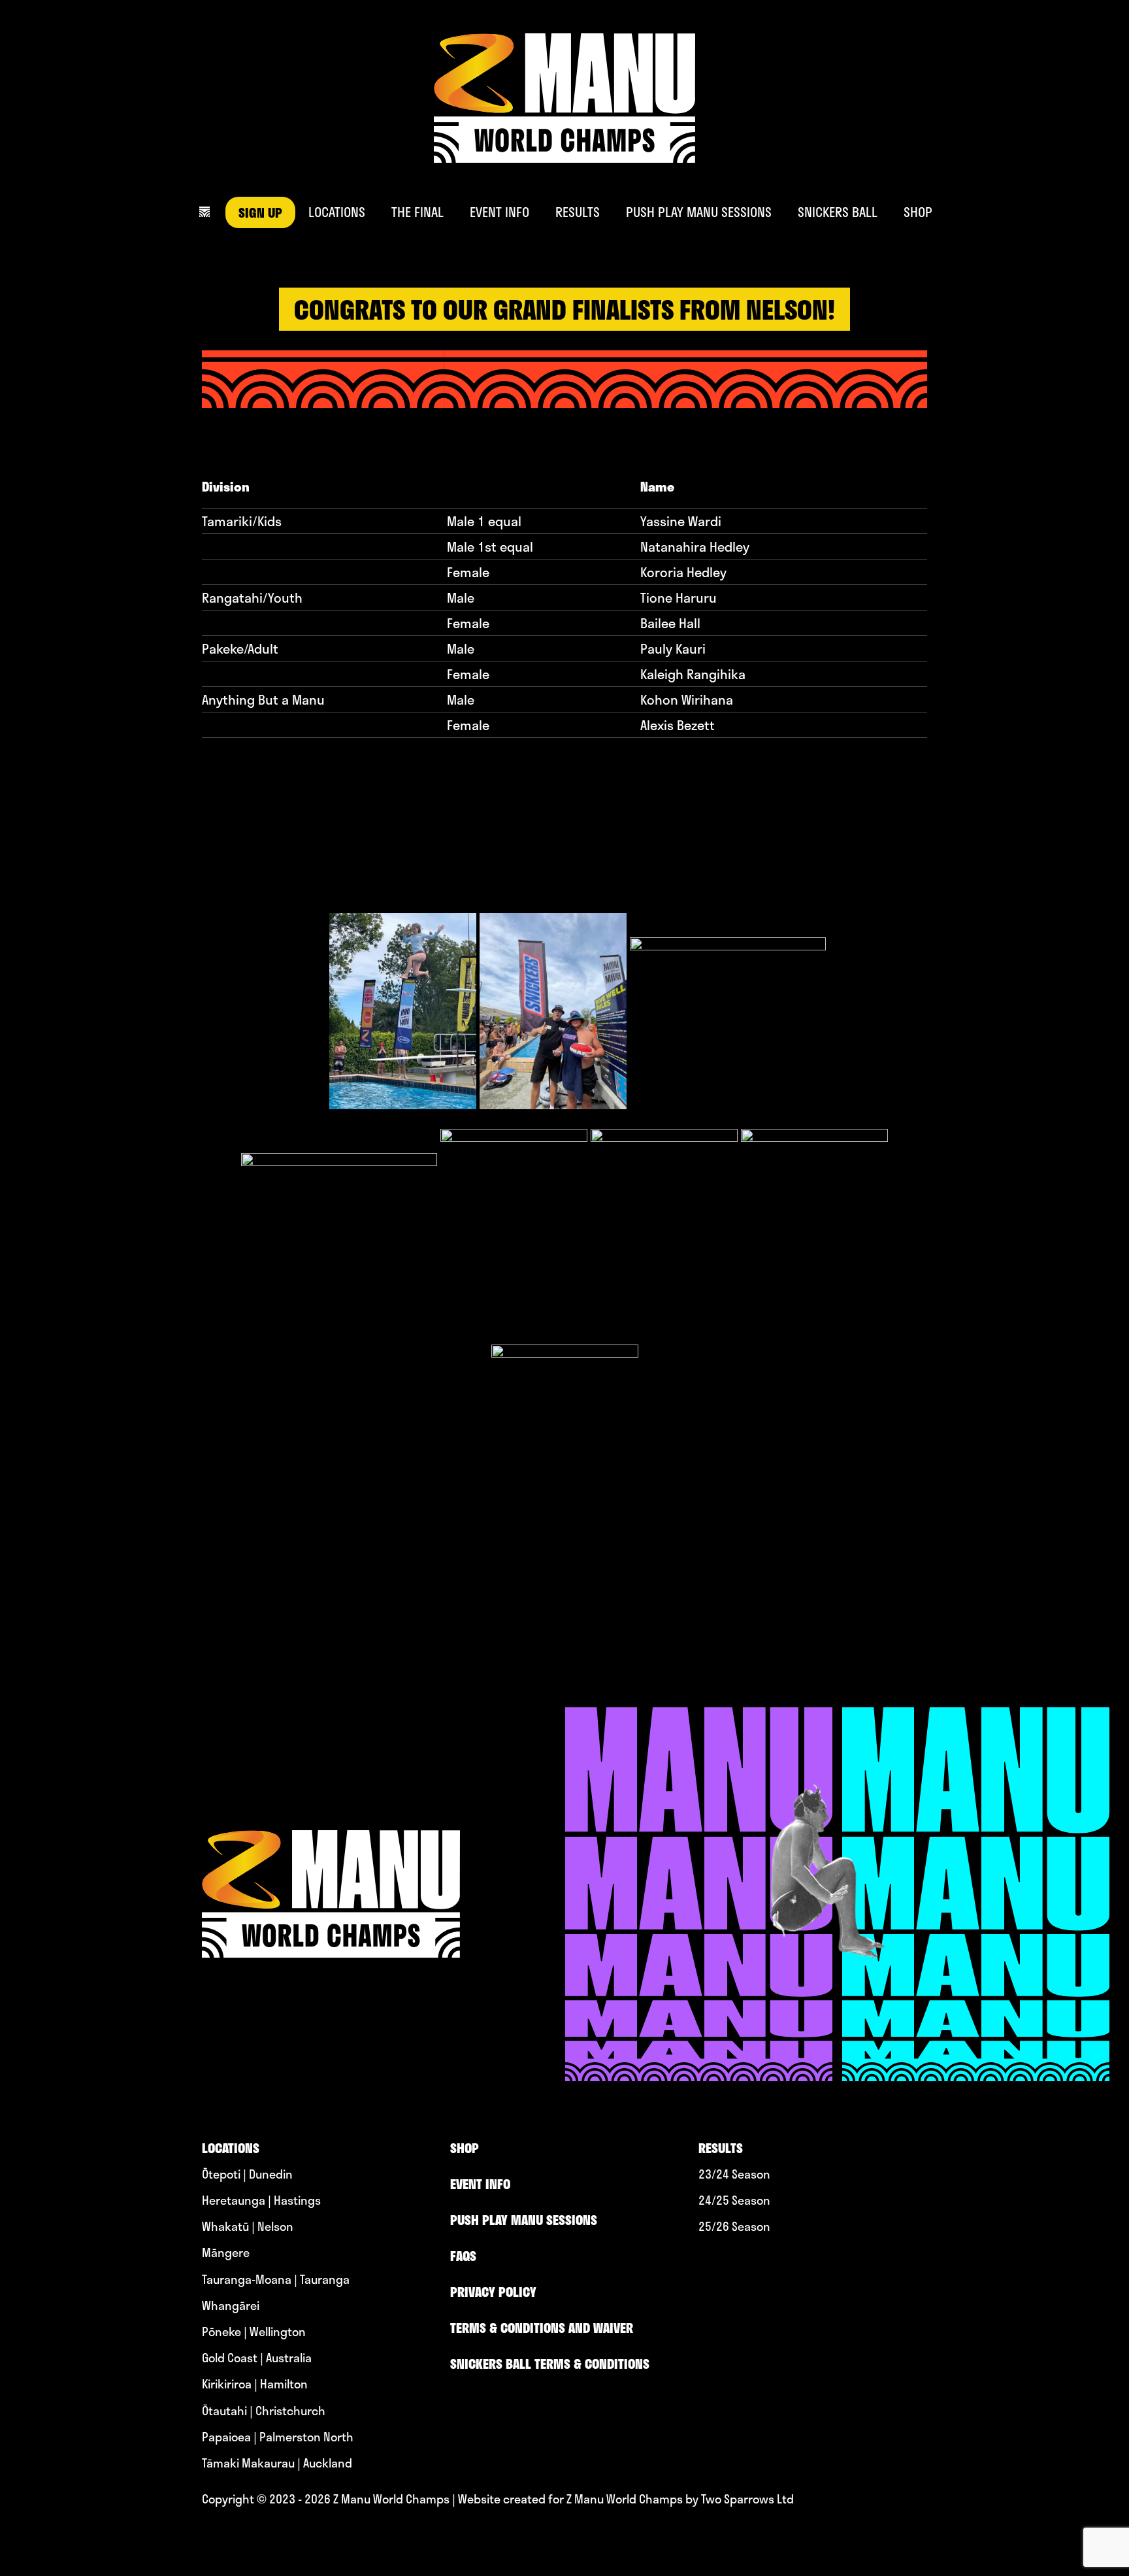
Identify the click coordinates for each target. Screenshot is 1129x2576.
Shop (918, 212)
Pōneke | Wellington (254, 2332)
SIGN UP (260, 212)
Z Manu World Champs (391, 2499)
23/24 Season (734, 2174)
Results (578, 212)
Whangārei (231, 2306)
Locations (337, 212)
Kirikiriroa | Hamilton (255, 2384)
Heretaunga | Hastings (261, 2200)
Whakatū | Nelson (248, 2227)
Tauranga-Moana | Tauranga (276, 2280)
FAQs (463, 2256)
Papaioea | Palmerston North (278, 2437)
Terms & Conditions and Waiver (542, 2328)
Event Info (499, 212)
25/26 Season (734, 2227)
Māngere (226, 2253)
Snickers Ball (838, 212)
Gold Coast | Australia (257, 2358)
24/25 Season (734, 2200)
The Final (417, 212)
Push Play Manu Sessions (699, 212)
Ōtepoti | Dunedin (247, 2174)
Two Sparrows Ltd (747, 2499)
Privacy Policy (493, 2292)
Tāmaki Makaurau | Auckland (277, 2463)
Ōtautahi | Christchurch (264, 2411)
